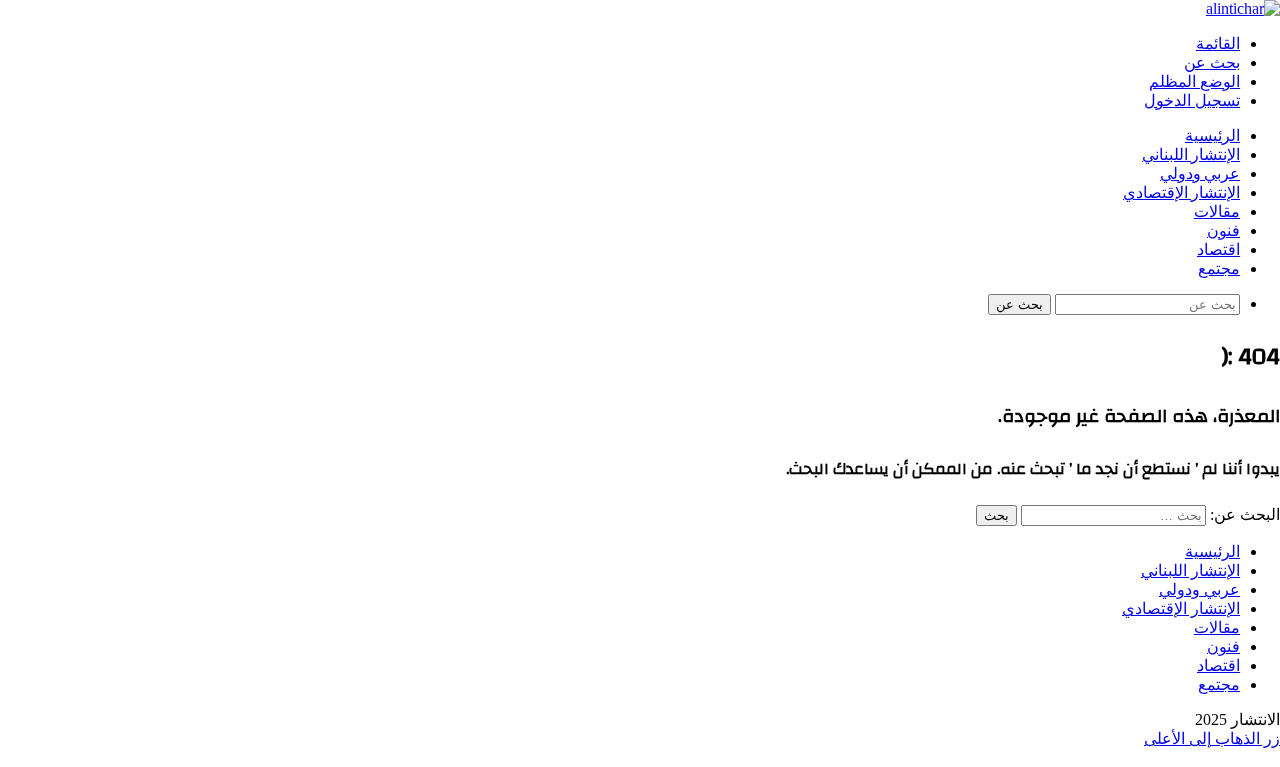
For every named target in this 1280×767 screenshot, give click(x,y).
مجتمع (1219, 269)
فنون (1223, 231)
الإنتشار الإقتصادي (1181, 193)
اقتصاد (1218, 250)
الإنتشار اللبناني (1191, 155)
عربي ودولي (1200, 174)
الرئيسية (1212, 136)
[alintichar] (1243, 8)
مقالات (1217, 212)
